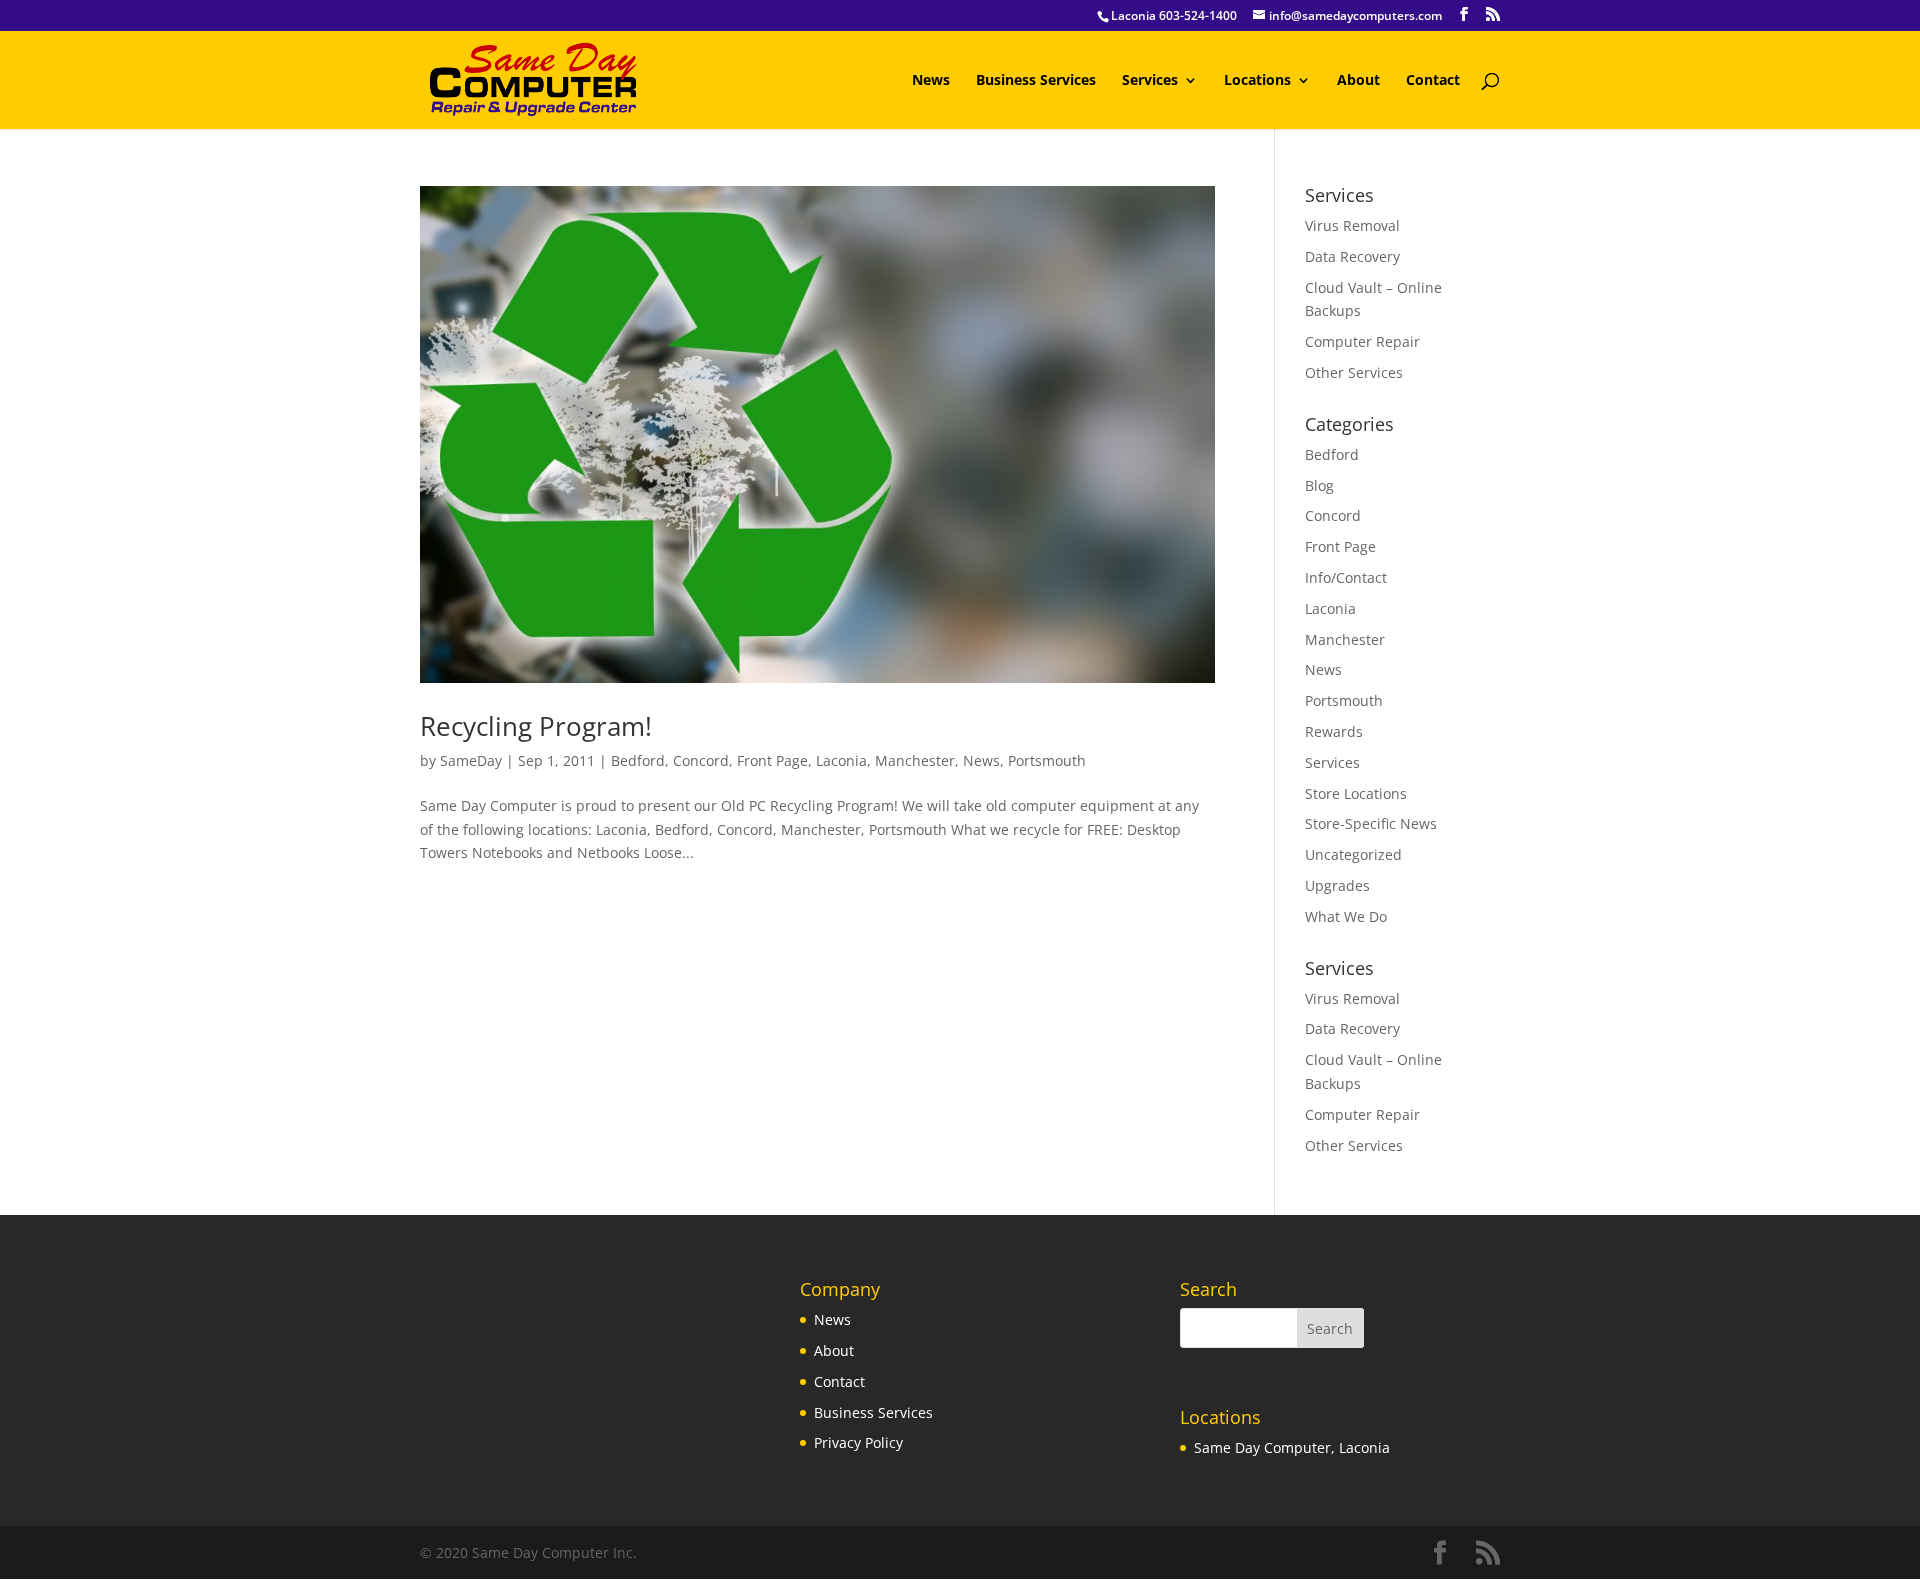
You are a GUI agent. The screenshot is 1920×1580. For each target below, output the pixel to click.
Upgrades (1337, 885)
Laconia (841, 760)
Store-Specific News (1371, 823)
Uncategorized (1353, 854)
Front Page (772, 760)
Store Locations (1356, 793)
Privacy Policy (858, 1442)
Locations (1257, 81)
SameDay (471, 760)
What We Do (1346, 916)
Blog (1319, 485)
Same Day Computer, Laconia (1292, 1447)
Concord (701, 760)
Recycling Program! (536, 726)
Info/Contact (1346, 577)
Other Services (1354, 372)
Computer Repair (1362, 341)
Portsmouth (1047, 760)
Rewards (1334, 731)
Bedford (638, 760)
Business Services (1036, 81)
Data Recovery (1352, 256)
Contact (1433, 81)
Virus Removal (1352, 225)
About (1358, 81)
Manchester (915, 760)
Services (1150, 81)
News (931, 81)
